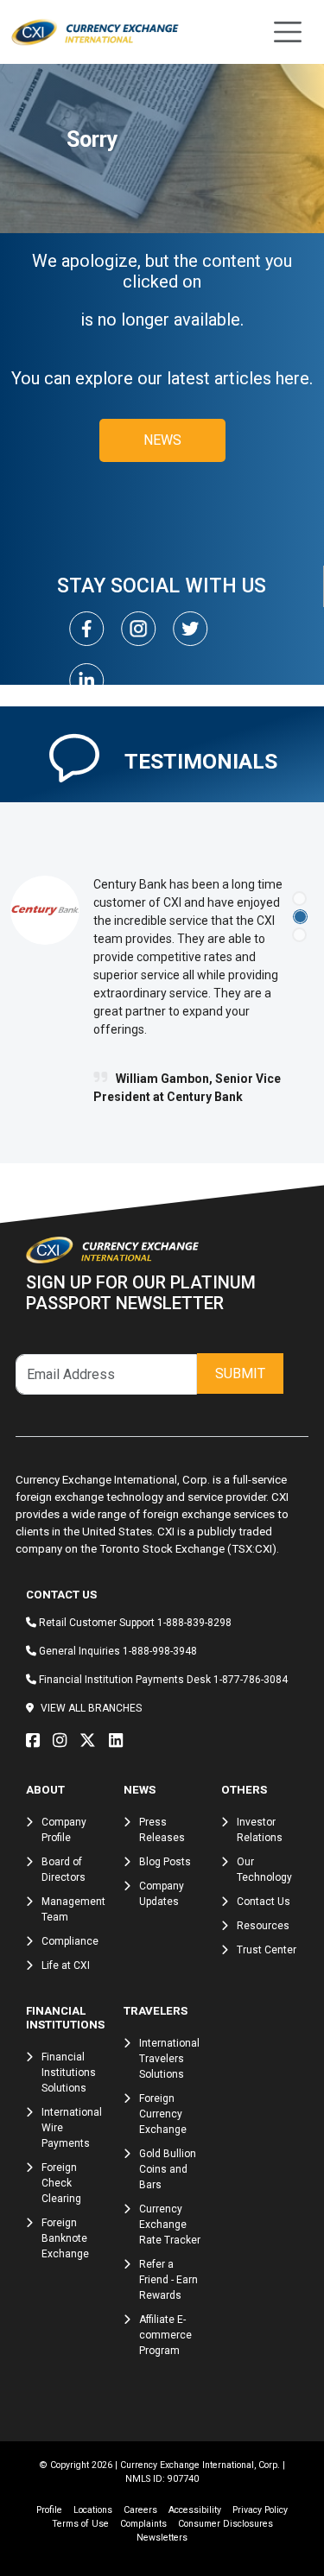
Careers (140, 2510)
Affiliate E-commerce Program (165, 2335)
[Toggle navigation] (288, 32)
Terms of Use (80, 2524)
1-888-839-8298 (194, 1623)
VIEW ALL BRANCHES (91, 1708)
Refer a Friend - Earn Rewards (168, 2280)
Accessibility (195, 2510)
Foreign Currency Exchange (163, 2114)
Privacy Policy (260, 2510)
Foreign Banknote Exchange (65, 2238)
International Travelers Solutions (169, 2059)
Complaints (143, 2524)
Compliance (70, 1941)
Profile (49, 2510)
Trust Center (267, 1950)
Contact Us (264, 1902)
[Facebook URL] (37, 1741)
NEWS (162, 440)
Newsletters (162, 2538)
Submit (240, 1373)
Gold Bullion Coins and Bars (168, 2169)
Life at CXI (66, 1965)
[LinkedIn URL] (120, 1741)
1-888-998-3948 (160, 1651)
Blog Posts (165, 1862)
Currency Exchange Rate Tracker (170, 2225)
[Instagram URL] (64, 1741)
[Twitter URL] (92, 1741)
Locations (93, 2510)
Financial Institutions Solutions (69, 2073)
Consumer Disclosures (226, 2524)
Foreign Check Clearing (61, 2183)
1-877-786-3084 (251, 1680)
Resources (263, 1926)
